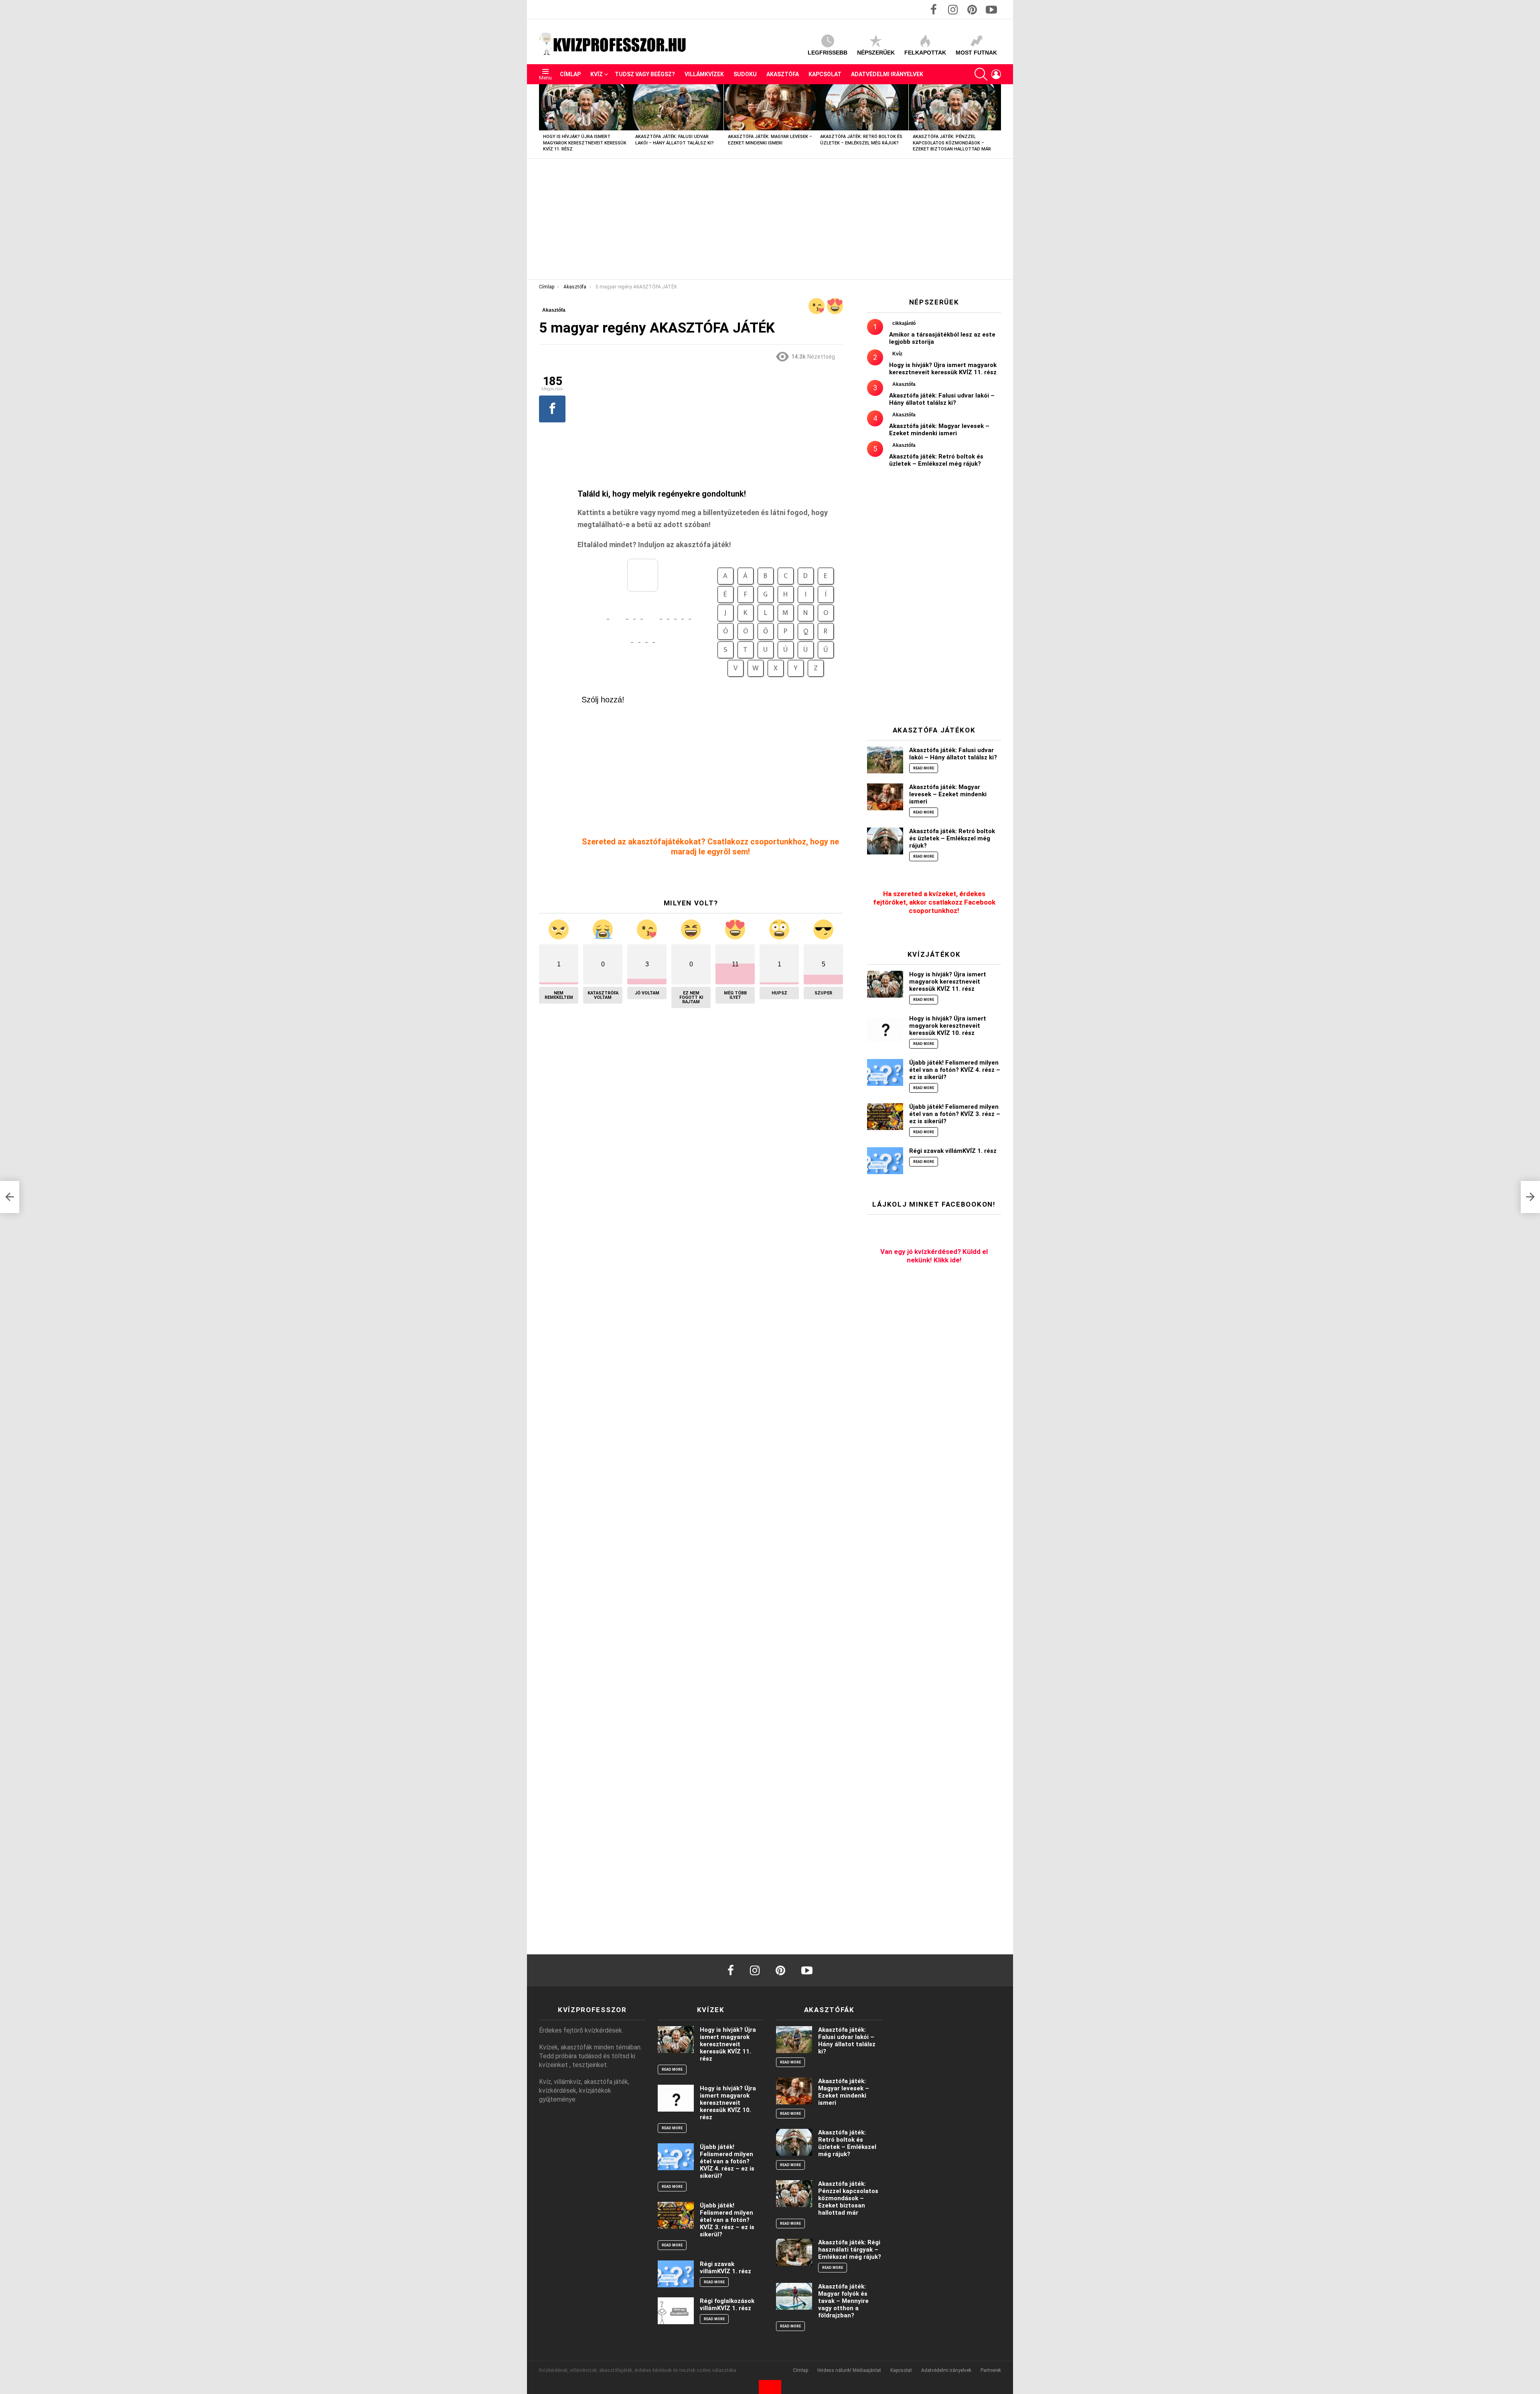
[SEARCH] (981, 74)
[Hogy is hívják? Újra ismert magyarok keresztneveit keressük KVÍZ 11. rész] (585, 107)
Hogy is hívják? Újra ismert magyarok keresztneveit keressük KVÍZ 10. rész (948, 1026)
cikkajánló (904, 323)
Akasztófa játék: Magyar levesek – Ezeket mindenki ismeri (939, 430)
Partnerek (991, 2370)
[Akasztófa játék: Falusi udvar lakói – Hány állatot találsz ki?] (677, 107)
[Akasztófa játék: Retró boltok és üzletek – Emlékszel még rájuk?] (862, 107)
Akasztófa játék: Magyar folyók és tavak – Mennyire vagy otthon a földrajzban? (843, 2301)
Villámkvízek (704, 74)
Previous (543, 121)
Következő (997, 121)
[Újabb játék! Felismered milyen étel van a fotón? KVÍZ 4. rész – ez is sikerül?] (885, 1072)
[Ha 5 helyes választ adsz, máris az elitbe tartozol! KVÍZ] (10, 1197)
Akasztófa (783, 74)
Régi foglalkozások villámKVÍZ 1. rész (727, 2305)
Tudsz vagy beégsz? (645, 74)
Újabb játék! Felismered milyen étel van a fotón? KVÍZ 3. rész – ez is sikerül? (955, 1114)
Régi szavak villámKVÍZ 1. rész (953, 1151)
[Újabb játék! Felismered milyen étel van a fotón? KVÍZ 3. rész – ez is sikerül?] (885, 1117)
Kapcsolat (825, 74)
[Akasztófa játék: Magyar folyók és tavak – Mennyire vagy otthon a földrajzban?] (794, 2296)
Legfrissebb (828, 53)
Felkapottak (925, 53)
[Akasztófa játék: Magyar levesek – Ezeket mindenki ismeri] (770, 107)
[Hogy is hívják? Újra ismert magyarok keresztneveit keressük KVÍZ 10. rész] (885, 1028)
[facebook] (731, 1970)
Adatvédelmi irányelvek (887, 74)
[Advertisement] (770, 219)
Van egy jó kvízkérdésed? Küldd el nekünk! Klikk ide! (934, 1256)
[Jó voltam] (817, 306)
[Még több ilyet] (835, 306)
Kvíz (597, 74)
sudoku (745, 74)
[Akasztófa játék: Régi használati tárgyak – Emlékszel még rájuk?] (794, 2252)
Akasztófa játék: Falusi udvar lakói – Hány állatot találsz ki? (942, 399)
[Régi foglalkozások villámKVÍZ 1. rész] (676, 2311)
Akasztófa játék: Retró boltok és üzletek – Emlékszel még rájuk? (936, 460)
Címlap (570, 74)
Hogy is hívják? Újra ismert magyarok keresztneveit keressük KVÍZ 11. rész (585, 143)
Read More (924, 768)
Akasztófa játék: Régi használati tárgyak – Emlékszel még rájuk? (850, 2250)
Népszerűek (876, 53)
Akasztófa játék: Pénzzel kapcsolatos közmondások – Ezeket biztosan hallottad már (952, 143)
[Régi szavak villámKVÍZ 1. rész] (885, 1161)
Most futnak (976, 53)
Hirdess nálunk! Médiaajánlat (849, 2370)
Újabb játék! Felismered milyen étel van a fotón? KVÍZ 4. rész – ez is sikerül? (955, 1070)
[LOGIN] (996, 74)
